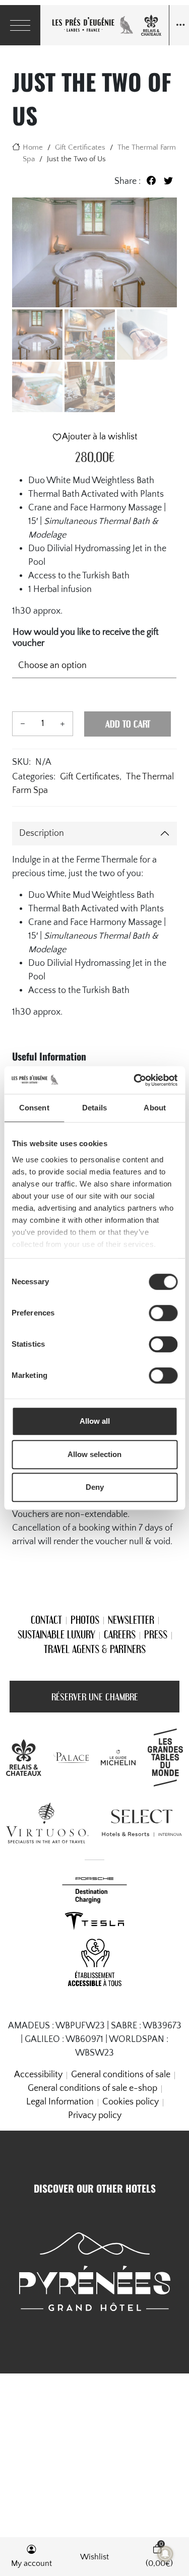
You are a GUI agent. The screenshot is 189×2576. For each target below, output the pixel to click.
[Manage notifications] (165, 2554)
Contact (46, 1620)
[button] (31, 2557)
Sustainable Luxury (56, 1634)
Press (156, 1634)
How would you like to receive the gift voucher (86, 638)
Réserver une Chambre (95, 1697)
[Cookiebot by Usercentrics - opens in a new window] (135, 1080)
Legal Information (60, 2102)
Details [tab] (94, 1108)
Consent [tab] (34, 1108)
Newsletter (131, 1620)
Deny (95, 1487)
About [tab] (155, 1108)
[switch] (163, 1313)
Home (33, 147)
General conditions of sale (121, 2075)
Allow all (95, 1421)
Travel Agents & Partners (95, 1649)
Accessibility (38, 2075)
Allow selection (94, 1454)
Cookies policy (131, 2102)
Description (42, 833)
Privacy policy (95, 2116)
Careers (120, 1634)
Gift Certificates (80, 147)
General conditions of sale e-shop (92, 2088)
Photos (85, 1620)
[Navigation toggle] (179, 25)
